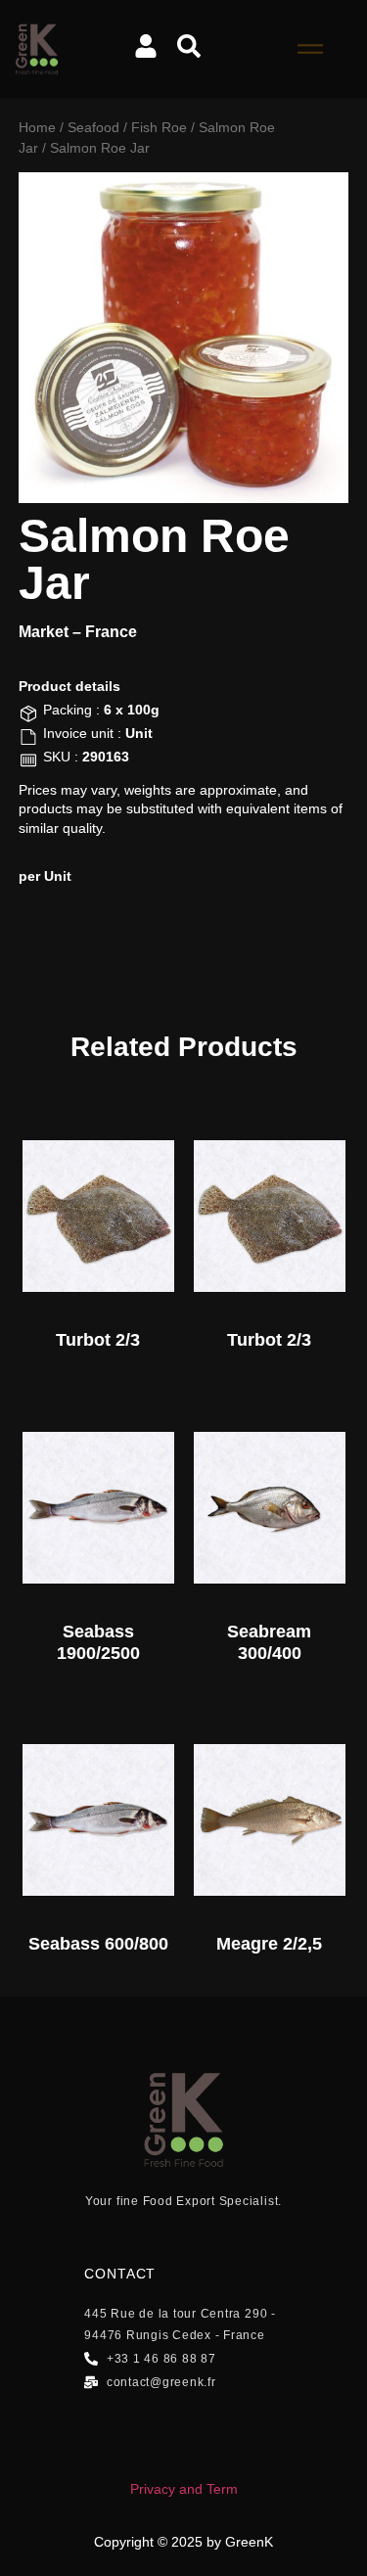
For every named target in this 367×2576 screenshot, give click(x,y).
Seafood (93, 127)
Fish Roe (159, 127)
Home (37, 127)
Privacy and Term (184, 2489)
